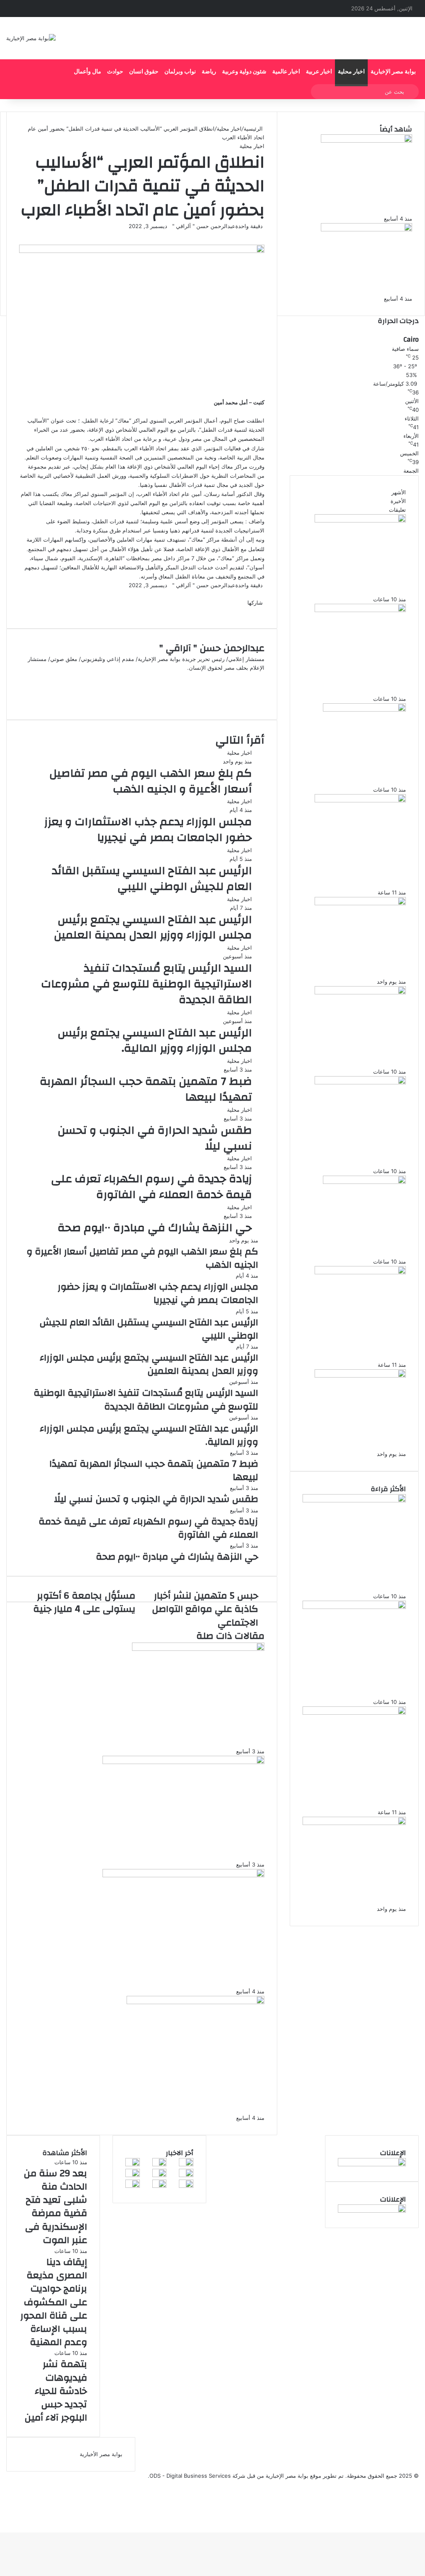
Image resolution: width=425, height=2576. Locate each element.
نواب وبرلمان (180, 72)
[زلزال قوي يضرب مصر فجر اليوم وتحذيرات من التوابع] (198, 1649)
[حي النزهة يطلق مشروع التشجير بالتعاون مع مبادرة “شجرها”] (366, 229)
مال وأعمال (88, 72)
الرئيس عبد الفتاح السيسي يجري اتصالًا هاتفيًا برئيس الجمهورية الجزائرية (160, 1973)
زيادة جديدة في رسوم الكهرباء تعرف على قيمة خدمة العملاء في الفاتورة (151, 1187)
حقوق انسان (144, 72)
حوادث (115, 72)
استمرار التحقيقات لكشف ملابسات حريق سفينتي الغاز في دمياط (145, 2100)
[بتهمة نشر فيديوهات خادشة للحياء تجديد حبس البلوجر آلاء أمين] (364, 710)
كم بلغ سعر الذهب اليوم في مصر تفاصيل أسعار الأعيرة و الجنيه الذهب (151, 781)
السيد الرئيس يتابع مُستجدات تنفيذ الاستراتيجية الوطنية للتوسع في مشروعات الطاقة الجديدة (147, 984)
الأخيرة (398, 501)
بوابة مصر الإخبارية (393, 72)
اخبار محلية (351, 72)
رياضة (209, 72)
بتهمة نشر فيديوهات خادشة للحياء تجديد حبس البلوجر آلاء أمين (355, 775)
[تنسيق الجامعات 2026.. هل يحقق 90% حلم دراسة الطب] (183, 1762)
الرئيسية (254, 129)
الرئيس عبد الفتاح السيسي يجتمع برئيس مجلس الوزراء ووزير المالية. (155, 1041)
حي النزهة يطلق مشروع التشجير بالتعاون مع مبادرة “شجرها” (349, 284)
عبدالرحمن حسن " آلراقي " (204, 226)
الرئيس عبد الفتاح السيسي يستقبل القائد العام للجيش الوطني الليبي (152, 879)
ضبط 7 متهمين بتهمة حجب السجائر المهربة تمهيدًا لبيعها (146, 1089)
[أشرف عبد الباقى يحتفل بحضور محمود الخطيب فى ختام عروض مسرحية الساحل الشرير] (186, 2175)
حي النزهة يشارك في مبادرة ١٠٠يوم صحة (155, 1228)
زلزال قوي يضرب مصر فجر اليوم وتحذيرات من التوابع (159, 1740)
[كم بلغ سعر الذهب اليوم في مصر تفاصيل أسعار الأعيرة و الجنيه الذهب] (360, 903)
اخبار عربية (319, 72)
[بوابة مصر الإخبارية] (31, 38)
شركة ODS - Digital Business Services (197, 2476)
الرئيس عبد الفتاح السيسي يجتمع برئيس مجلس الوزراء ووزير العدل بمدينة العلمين (153, 928)
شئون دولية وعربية (244, 72)
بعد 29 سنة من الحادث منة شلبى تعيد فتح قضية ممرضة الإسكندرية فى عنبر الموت (355, 580)
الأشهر (399, 492)
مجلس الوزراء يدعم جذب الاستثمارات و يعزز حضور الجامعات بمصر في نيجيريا (148, 830)
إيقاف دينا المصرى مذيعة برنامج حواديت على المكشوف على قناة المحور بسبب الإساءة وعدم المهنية (355, 675)
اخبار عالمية (286, 72)
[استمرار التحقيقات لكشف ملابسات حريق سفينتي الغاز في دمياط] (195, 2002)
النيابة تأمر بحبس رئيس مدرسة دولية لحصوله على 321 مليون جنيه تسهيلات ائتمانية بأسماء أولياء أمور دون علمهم (359, 868)
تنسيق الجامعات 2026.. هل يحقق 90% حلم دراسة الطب (148, 1854)
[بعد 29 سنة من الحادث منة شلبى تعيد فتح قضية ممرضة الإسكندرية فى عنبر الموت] (360, 520)
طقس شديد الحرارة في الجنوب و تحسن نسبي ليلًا (155, 1138)
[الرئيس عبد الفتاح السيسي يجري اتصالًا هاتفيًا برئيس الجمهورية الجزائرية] (183, 1875)
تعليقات (397, 510)
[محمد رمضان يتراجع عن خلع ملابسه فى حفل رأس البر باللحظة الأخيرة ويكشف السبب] (133, 2186)
